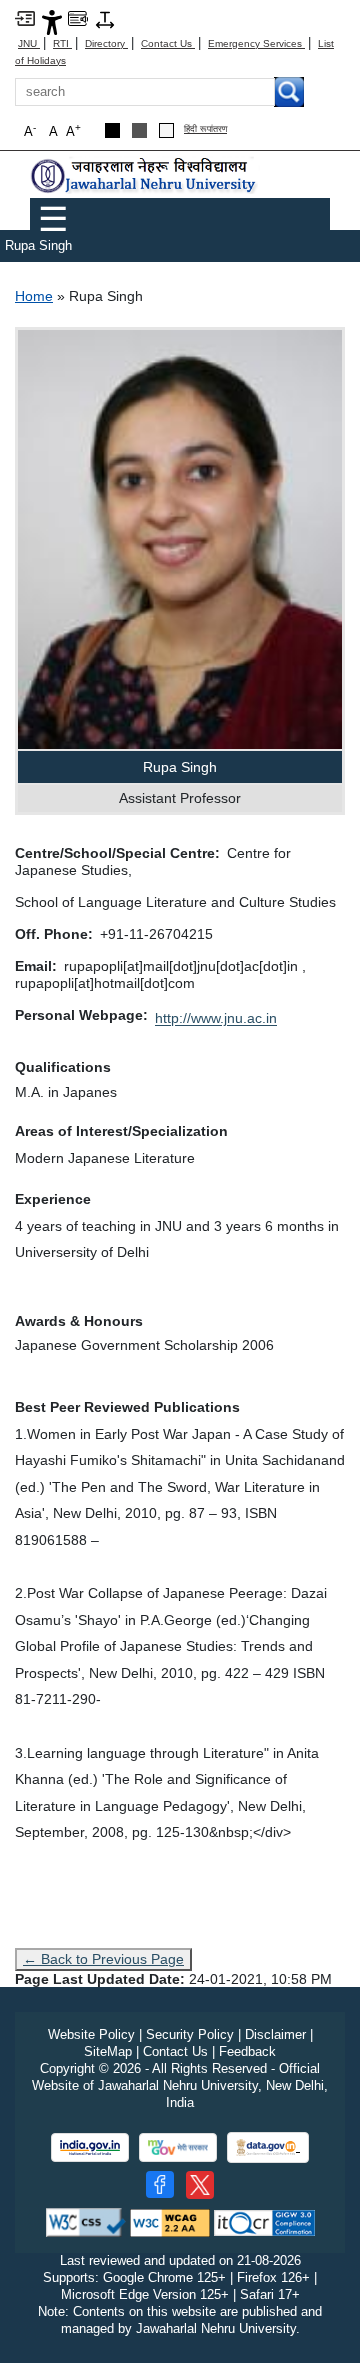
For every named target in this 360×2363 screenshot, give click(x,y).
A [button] (73, 130)
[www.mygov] (178, 2147)
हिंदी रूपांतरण (205, 129)
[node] (145, 175)
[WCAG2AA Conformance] (170, 2221)
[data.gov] (268, 2147)
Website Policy (91, 2034)
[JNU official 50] (200, 2185)
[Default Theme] (166, 130)
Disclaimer (275, 2034)
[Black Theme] (112, 130)
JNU (29, 43)
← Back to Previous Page (103, 1959)
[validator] (86, 2221)
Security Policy (190, 2034)
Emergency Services (256, 43)
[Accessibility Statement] (52, 21)
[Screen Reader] (78, 17)
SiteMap (108, 2051)
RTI (62, 43)
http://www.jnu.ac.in (216, 1018)
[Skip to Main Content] (25, 17)
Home (34, 296)
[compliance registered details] (264, 2221)
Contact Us (168, 43)
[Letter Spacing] (105, 18)
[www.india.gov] (90, 2147)
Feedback (247, 2051)
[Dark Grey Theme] (139, 130)
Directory (106, 43)
